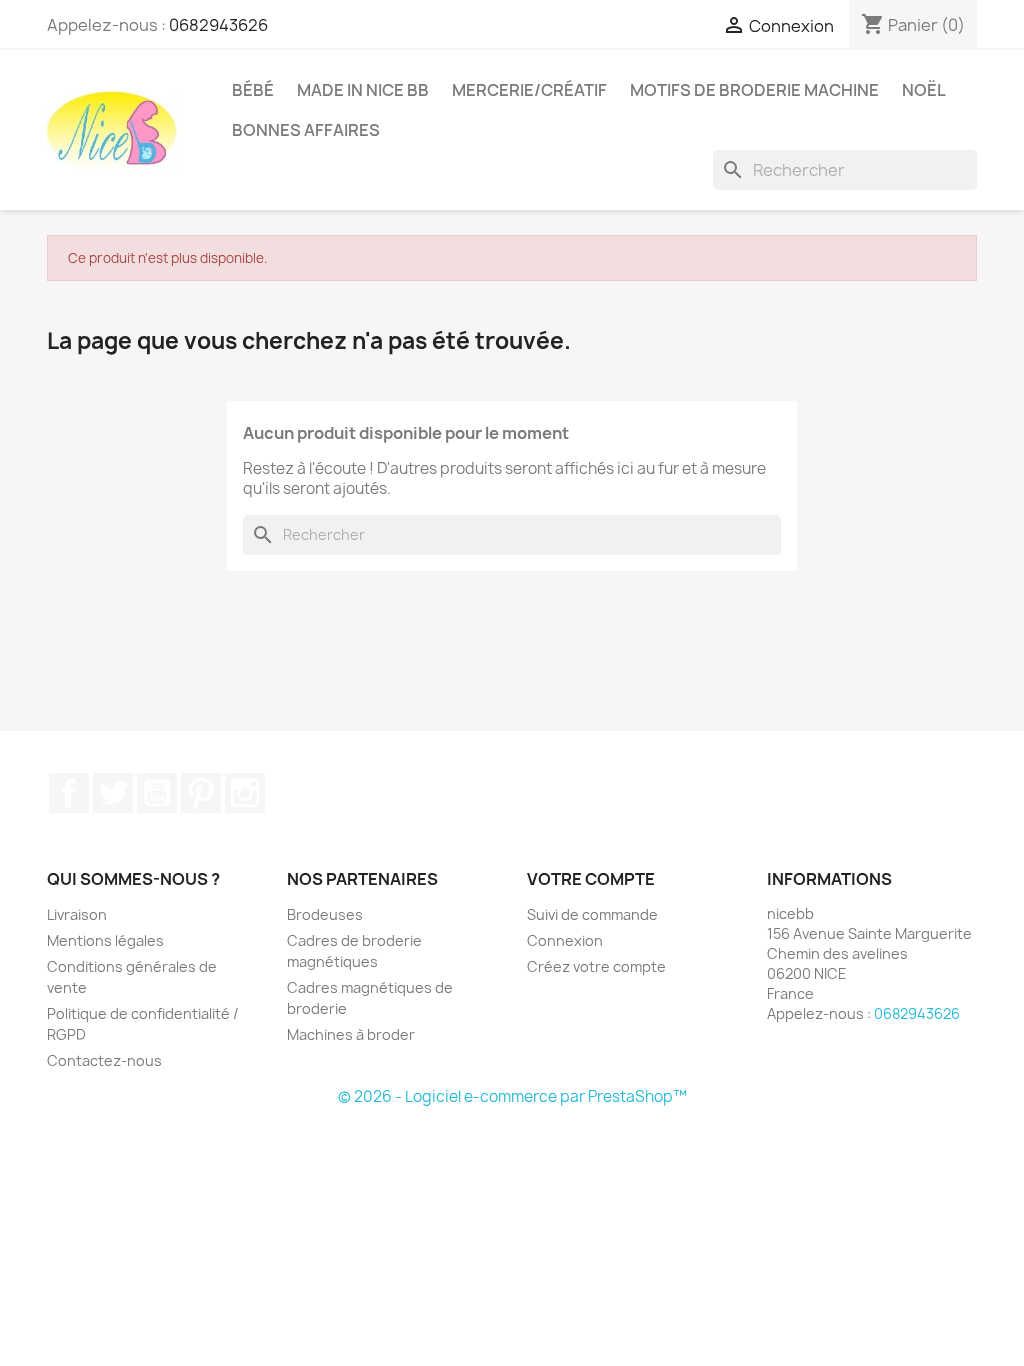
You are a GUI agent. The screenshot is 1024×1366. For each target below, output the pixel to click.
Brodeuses (325, 914)
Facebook (69, 793)
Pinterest (201, 793)
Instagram (245, 793)
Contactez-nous (104, 1060)
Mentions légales (105, 940)
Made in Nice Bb (363, 90)
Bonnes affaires (306, 130)
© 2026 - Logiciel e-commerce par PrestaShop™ (512, 1096)
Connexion (565, 940)
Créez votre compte (596, 966)
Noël (924, 90)
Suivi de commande (592, 914)
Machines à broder (351, 1034)
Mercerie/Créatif (529, 90)
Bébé (253, 90)
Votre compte (591, 879)
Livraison (77, 914)
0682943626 (218, 25)
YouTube (157, 793)
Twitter (113, 793)
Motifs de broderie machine (754, 90)
